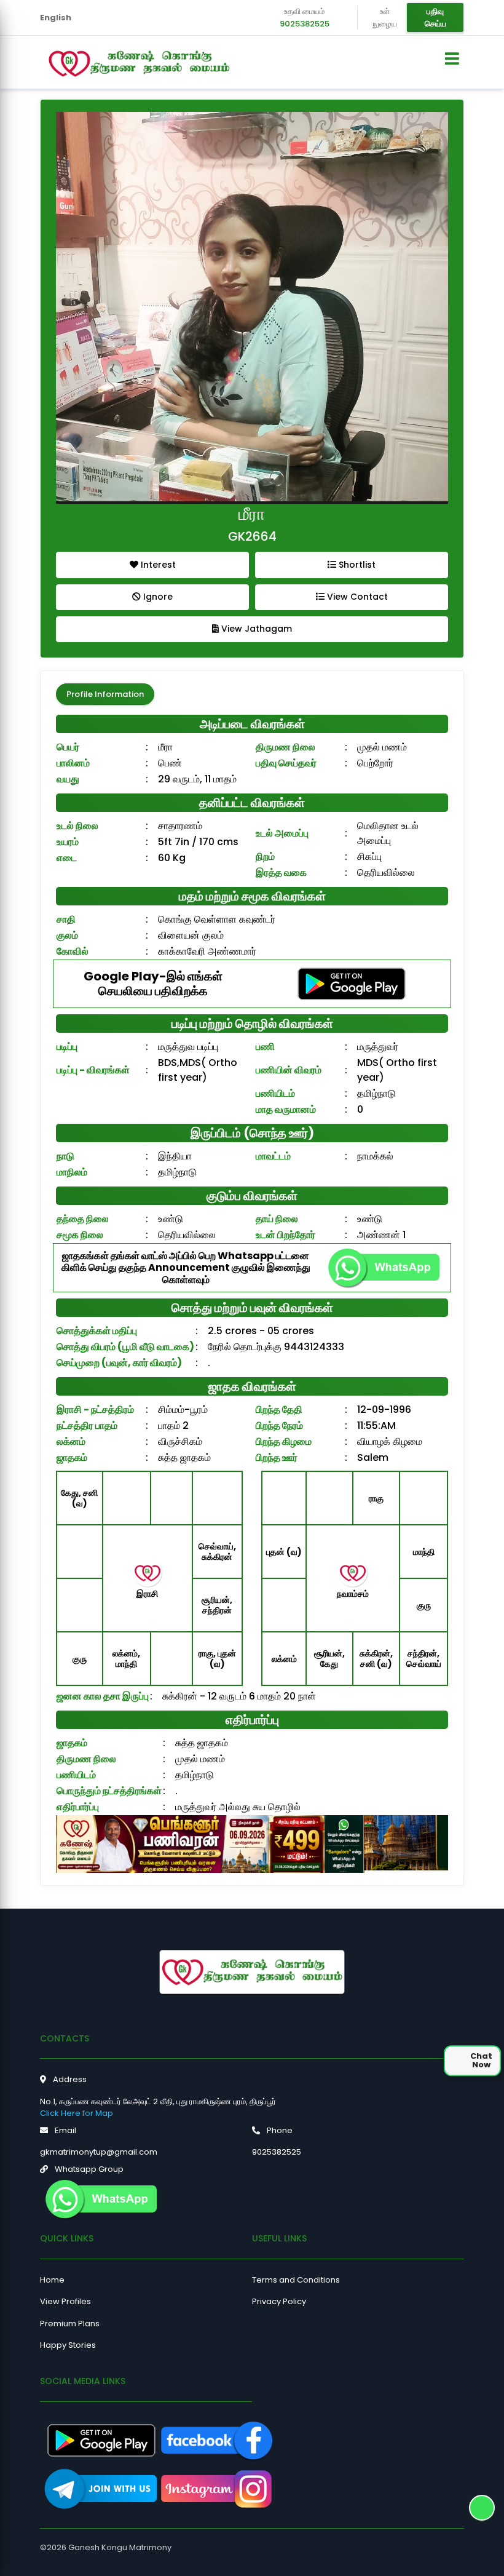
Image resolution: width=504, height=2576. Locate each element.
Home (52, 2280)
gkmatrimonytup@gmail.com (99, 2152)
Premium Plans (70, 2324)
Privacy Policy (279, 2301)
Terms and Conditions (296, 2280)
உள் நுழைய (385, 18)
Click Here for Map (77, 2113)
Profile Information (105, 694)
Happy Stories (68, 2345)
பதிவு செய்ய (435, 18)
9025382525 (305, 24)
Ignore (157, 597)
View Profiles (65, 2301)
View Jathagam (255, 629)
